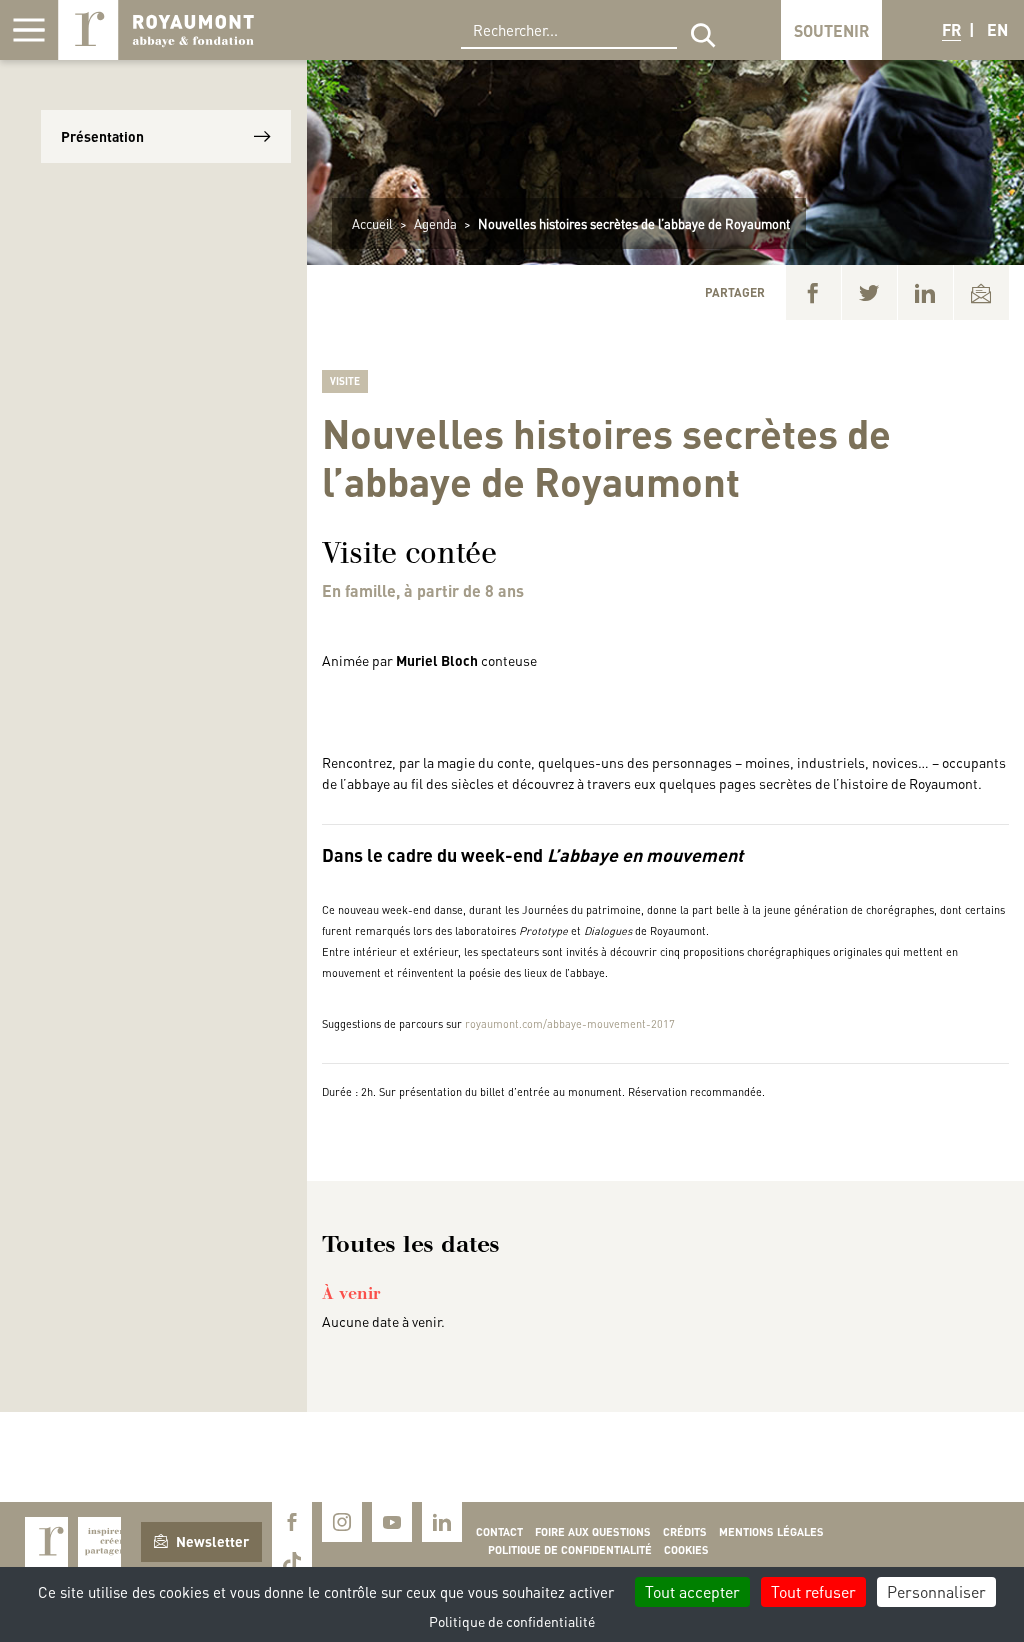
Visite (345, 381)
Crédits (685, 1532)
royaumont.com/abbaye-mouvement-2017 (570, 1024)
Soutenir (831, 30)
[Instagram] (342, 1522)
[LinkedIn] (925, 292)
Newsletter (212, 1541)
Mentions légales (771, 1532)
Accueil (372, 223)
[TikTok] (292, 1562)
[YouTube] (392, 1522)
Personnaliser (936, 1591)
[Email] (981, 292)
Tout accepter (692, 1591)
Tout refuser (813, 1591)
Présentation (102, 136)
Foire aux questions (593, 1532)
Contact (499, 1532)
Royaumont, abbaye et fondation (156, 30)
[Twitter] (869, 292)
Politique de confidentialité (570, 1550)
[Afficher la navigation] (29, 30)
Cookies (686, 1550)
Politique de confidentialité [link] (512, 1621)
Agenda (435, 223)
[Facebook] (813, 292)
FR (951, 29)
